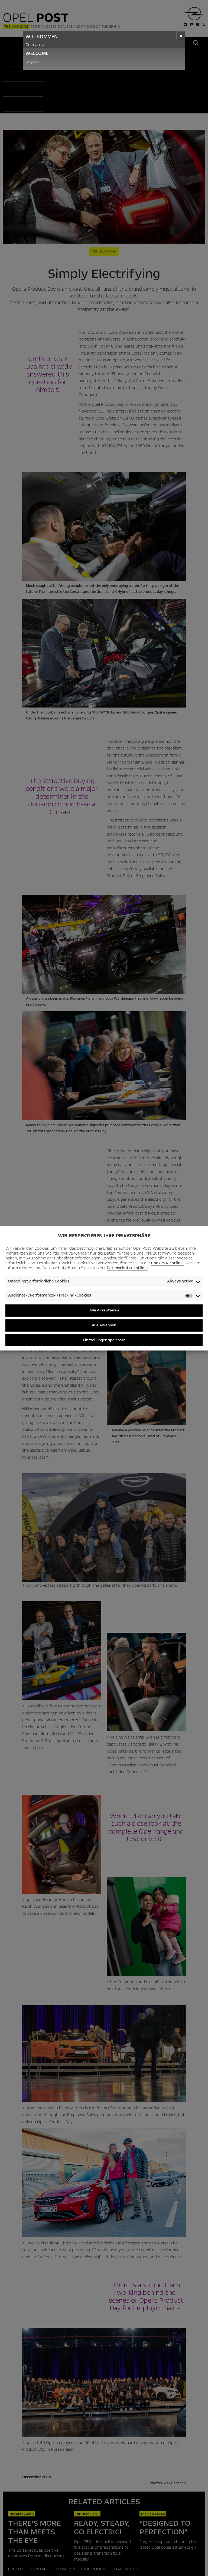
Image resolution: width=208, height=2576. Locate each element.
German (35, 45)
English (35, 61)
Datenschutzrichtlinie (127, 1268)
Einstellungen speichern (104, 1340)
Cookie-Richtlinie (167, 1263)
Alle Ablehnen (104, 1325)
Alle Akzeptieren (104, 1310)
